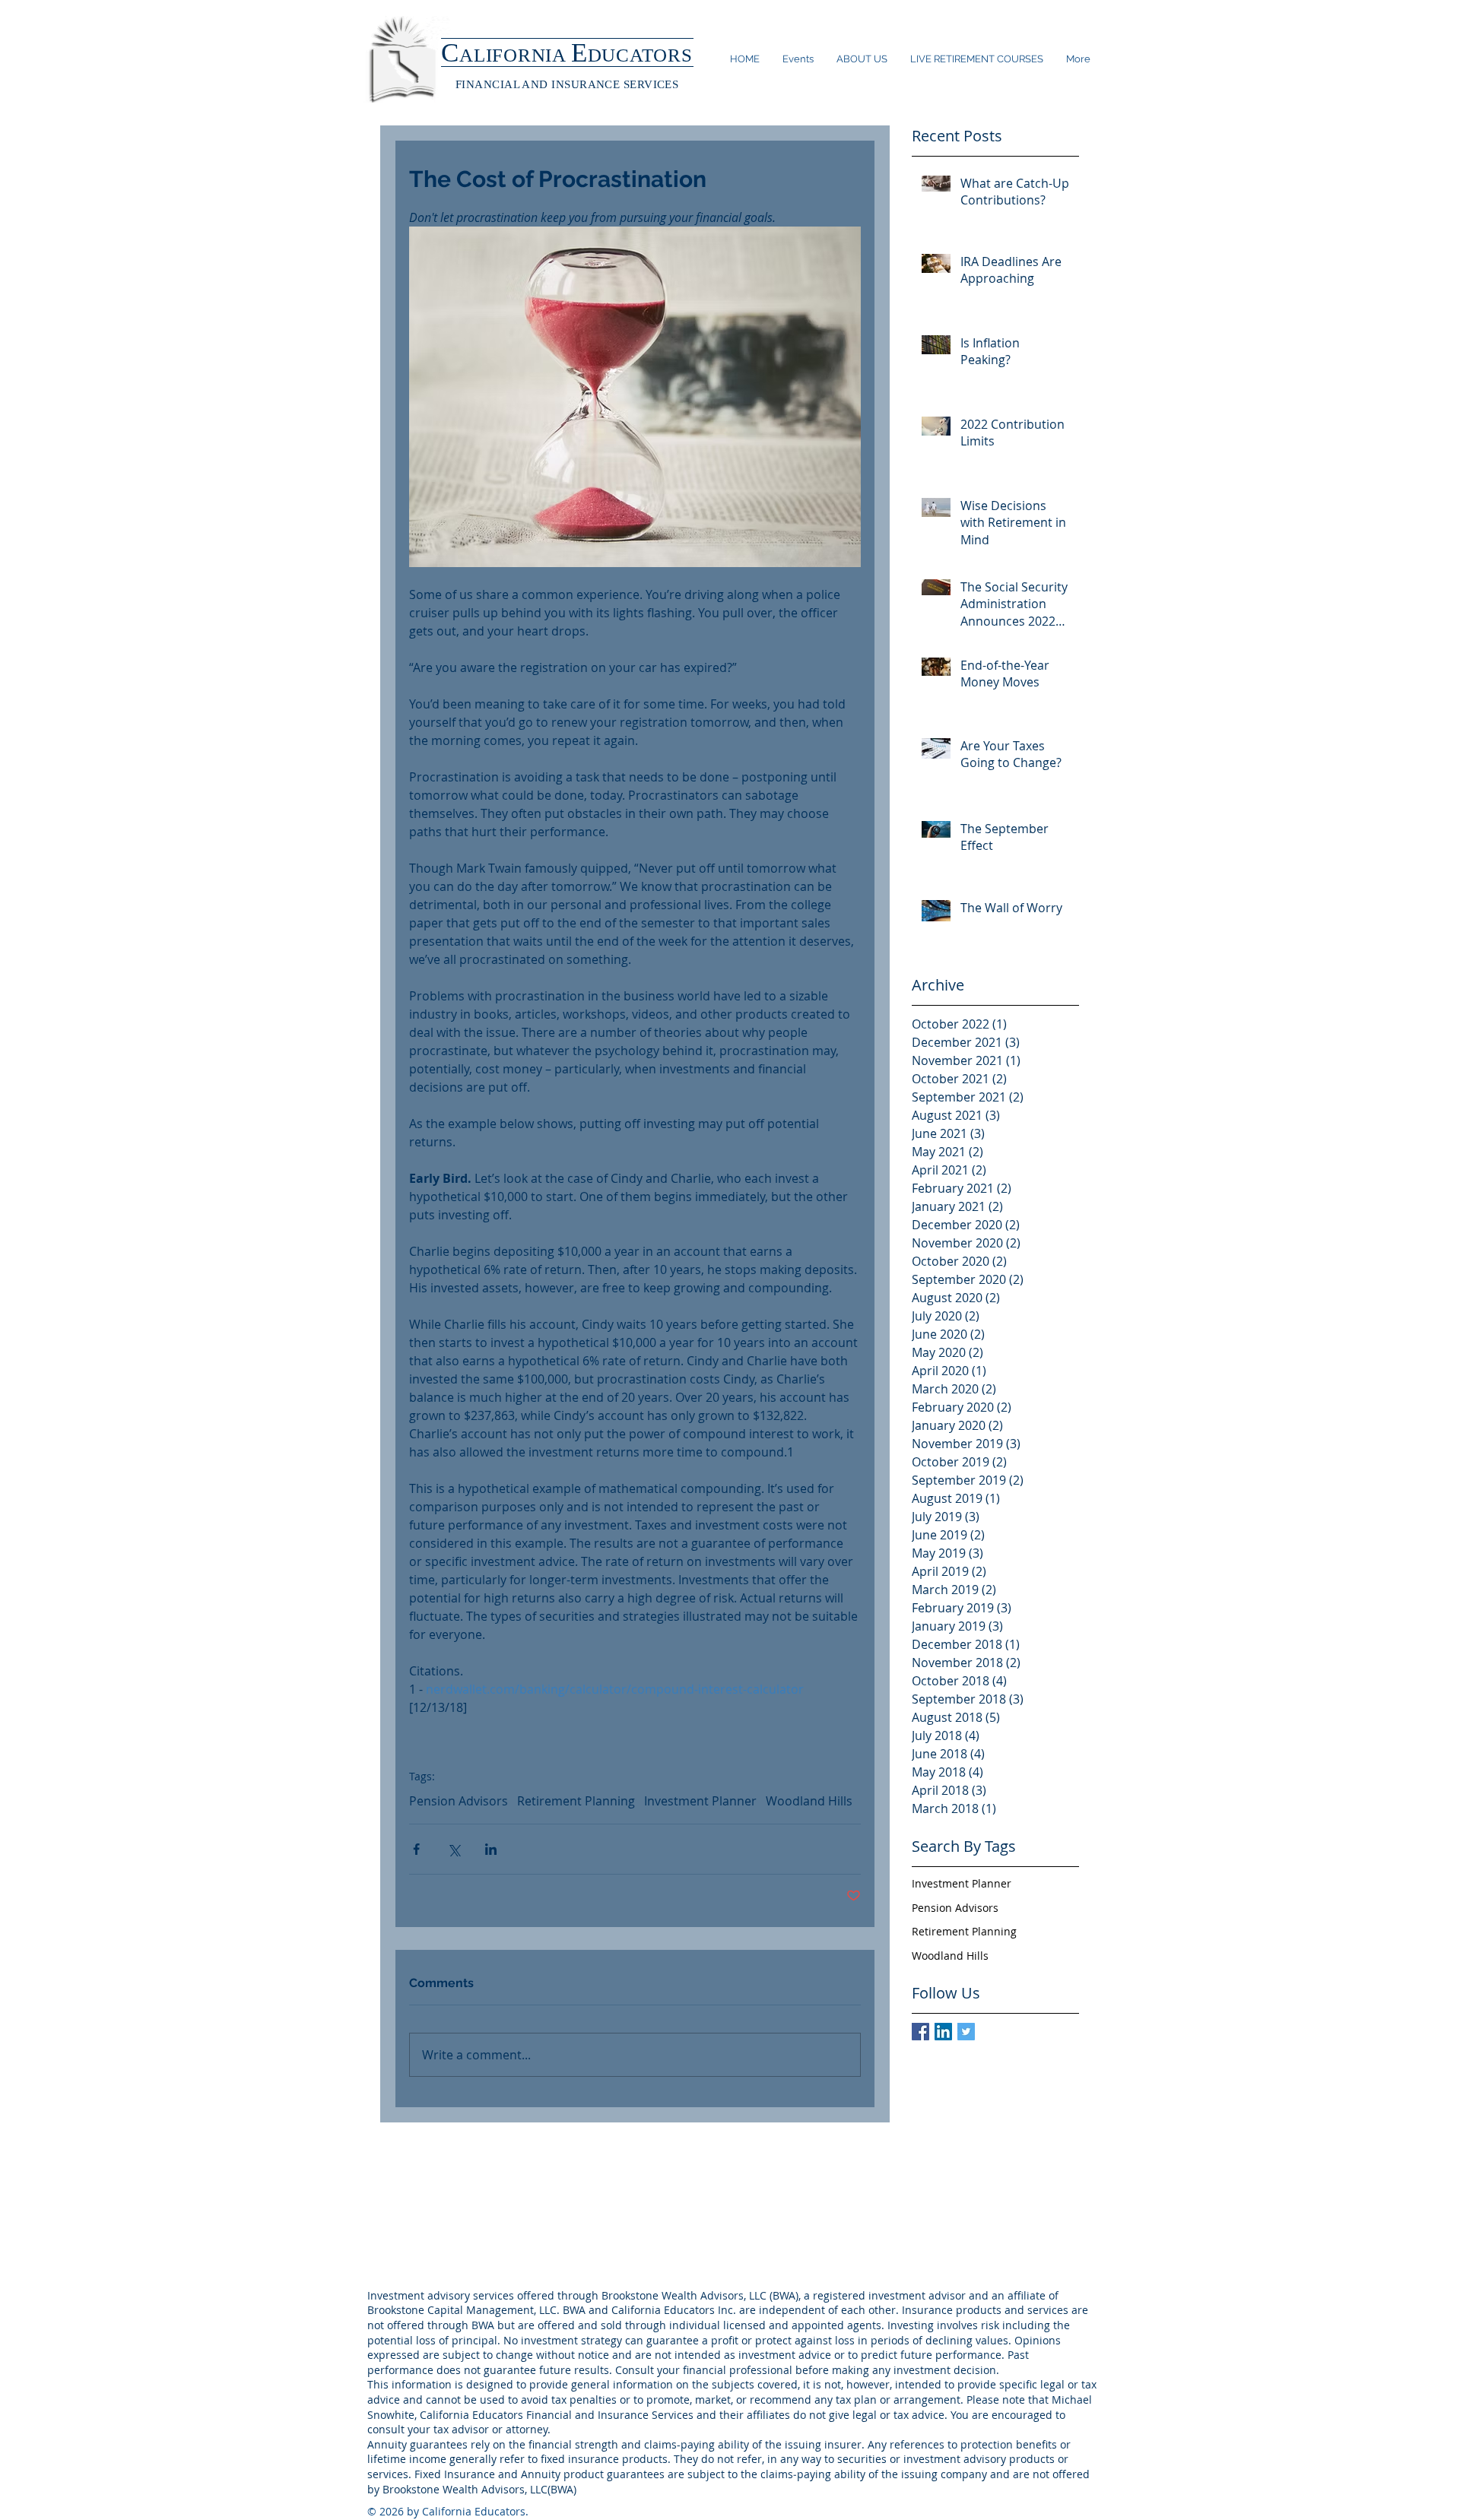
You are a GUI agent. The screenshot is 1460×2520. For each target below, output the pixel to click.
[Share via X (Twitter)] (454, 1849)
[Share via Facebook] (416, 1849)
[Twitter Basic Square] (966, 2032)
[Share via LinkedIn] (491, 1849)
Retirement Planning (576, 1801)
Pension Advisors (459, 1801)
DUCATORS (640, 55)
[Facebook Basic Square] (920, 2032)
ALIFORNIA (515, 55)
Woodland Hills (809, 1801)
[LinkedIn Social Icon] (943, 2032)
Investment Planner (700, 1801)
